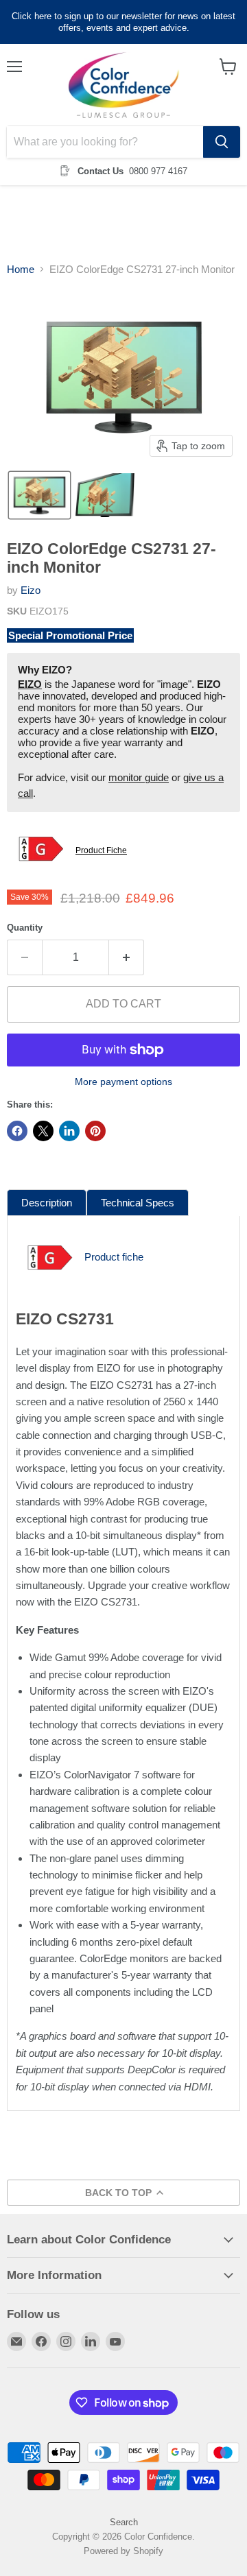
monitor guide (139, 777)
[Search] (222, 142)
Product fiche (114, 1257)
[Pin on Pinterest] (95, 1131)
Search (124, 2522)
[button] (39, 495)
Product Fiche (101, 850)
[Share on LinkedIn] (69, 1131)
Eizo (31, 590)
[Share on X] (43, 1131)
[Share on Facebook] (17, 1131)
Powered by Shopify (123, 2551)
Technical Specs (138, 1203)
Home (21, 269)
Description (47, 1203)
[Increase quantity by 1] (127, 957)
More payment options (123, 1082)
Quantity (25, 928)
